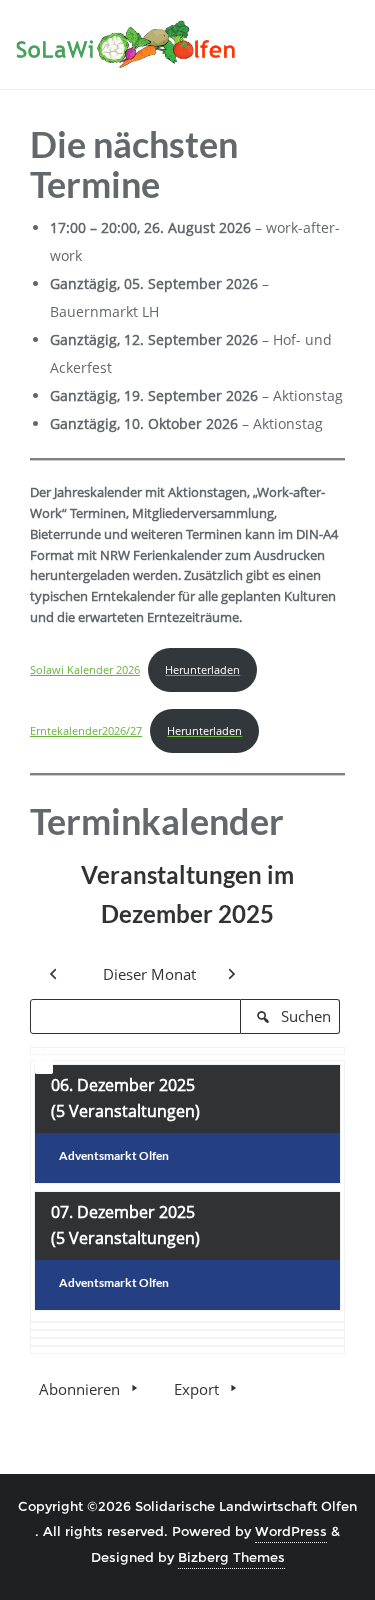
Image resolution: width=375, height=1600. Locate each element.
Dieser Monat (149, 974)
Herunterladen (202, 669)
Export (196, 1389)
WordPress (291, 1531)
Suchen (297, 1019)
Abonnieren (79, 1389)
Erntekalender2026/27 (86, 730)
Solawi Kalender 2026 (85, 669)
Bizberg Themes (231, 1557)
